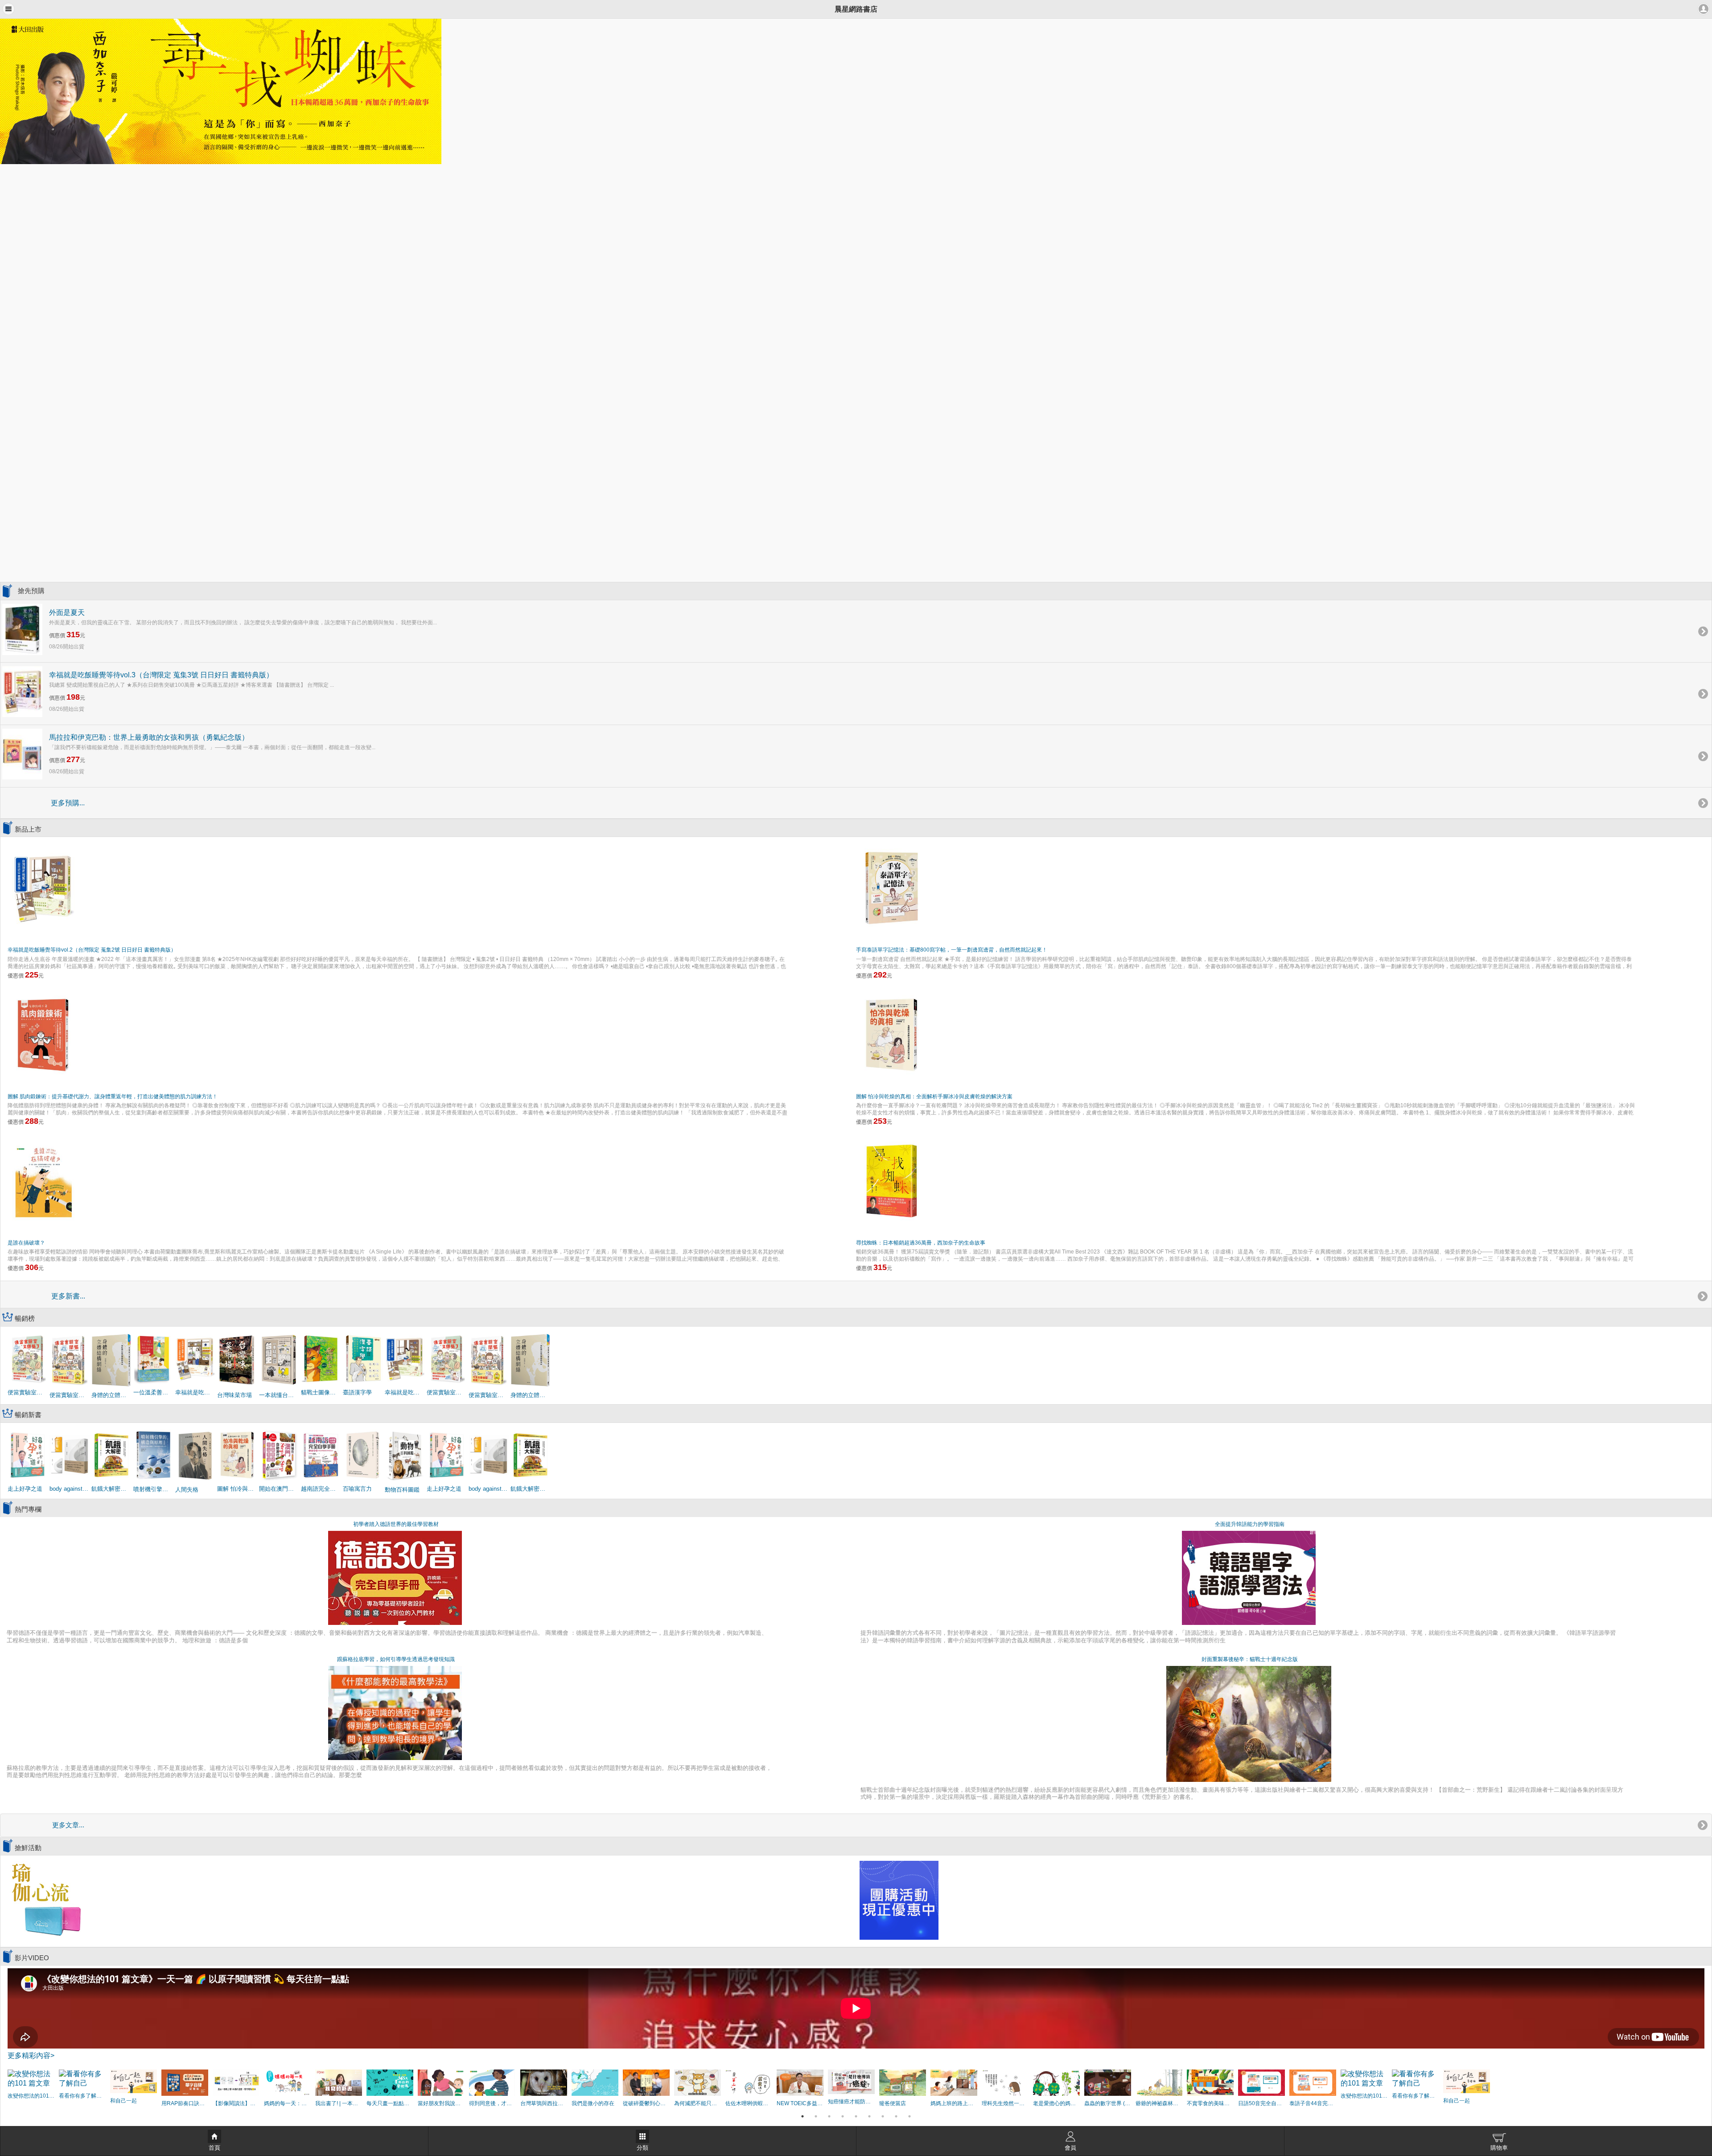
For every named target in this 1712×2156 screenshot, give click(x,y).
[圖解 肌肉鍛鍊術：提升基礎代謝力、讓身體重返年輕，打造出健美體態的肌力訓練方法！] (43, 1034)
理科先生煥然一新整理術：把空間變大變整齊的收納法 (1005, 2103)
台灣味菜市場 (235, 1395)
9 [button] (909, 2116)
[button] (8, 9)
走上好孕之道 (25, 1489)
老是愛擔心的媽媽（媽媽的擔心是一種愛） (1056, 2103)
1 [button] (802, 2116)
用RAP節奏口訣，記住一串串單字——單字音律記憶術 (185, 2103)
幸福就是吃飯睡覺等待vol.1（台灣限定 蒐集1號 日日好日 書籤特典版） (195, 1392)
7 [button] (883, 2116)
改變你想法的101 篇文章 (31, 2096)
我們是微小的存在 (593, 2103)
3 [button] (829, 2116)
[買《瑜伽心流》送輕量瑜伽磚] (46, 1900)
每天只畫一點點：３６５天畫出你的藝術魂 (390, 2103)
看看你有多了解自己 (82, 2096)
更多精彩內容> (31, 2055)
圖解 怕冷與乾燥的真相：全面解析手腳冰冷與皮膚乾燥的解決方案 (934, 1097)
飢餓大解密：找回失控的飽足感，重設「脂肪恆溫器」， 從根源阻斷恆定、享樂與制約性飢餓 (111, 1489)
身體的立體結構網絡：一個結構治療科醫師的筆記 (111, 1395)
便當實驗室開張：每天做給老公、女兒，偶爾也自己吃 (70, 1395)
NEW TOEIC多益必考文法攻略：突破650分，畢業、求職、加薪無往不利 (800, 2103)
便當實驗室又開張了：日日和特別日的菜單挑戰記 (28, 1392)
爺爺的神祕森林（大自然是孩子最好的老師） (1159, 2103)
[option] (856, 91)
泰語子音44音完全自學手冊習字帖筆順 (1313, 2103)
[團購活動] (899, 1900)
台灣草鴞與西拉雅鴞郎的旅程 (544, 2103)
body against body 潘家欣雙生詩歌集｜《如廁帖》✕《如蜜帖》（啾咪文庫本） (70, 1489)
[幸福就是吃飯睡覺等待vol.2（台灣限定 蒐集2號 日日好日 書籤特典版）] (43, 888)
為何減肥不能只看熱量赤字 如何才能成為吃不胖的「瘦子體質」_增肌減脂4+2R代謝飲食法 (698, 2103)
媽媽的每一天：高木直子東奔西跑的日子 (287, 2103)
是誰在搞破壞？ (26, 1243)
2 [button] (816, 2116)
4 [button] (843, 2116)
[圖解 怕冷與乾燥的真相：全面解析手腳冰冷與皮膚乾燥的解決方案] (892, 1034)
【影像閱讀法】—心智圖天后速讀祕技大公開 (236, 2103)
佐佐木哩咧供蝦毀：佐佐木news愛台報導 (749, 2103)
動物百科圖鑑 (402, 1490)
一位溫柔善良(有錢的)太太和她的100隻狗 (153, 1392)
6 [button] (869, 2116)
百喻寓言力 (357, 1489)
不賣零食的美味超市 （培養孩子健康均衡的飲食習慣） (1210, 2103)
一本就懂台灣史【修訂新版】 (279, 1395)
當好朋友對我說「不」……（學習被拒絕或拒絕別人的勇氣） (441, 2103)
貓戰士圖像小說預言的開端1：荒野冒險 (321, 1392)
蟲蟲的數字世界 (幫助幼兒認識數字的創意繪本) (1108, 2103)
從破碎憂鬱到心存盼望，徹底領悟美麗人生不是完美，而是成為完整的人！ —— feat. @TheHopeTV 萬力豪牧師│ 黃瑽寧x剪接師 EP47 (646, 2103)
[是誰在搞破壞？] (43, 1181)
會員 (1070, 2148)
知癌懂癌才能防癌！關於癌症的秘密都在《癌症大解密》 (851, 2102)
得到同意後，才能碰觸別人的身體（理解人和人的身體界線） (492, 2103)
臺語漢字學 (357, 1392)
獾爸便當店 (893, 2103)
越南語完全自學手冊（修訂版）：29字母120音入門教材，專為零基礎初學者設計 (321, 1489)
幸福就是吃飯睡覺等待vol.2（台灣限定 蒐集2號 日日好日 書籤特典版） (92, 950)
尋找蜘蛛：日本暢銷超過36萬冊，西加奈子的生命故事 (921, 1243)
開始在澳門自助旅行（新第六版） (279, 1489)
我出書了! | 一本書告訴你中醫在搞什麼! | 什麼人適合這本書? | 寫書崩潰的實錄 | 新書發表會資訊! (339, 2103)
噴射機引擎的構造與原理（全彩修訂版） (153, 1489)
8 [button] (896, 2116)
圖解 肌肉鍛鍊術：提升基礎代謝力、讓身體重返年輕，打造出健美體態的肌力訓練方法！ (113, 1097)
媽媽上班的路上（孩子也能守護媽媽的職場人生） (954, 2103)
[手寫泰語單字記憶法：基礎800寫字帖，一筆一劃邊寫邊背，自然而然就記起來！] (892, 888)
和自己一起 (123, 2101)
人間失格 (187, 1490)
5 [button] (856, 2116)
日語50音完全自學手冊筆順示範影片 (1261, 2103)
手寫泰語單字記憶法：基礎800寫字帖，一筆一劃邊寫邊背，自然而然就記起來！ (952, 950)
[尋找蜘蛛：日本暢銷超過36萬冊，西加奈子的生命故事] (892, 1181)
